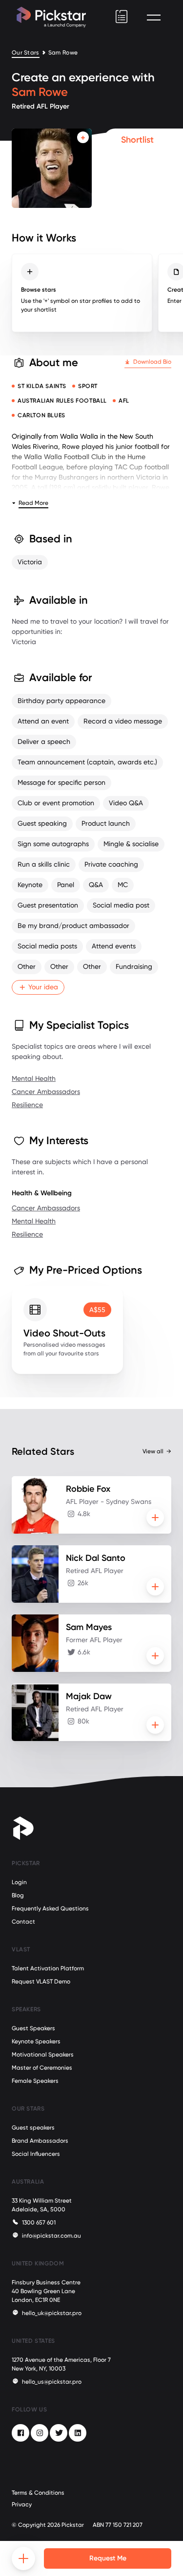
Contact (23, 1922)
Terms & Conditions (38, 2493)
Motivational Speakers (43, 2055)
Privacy (22, 2504)
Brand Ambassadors (40, 2141)
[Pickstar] (51, 17)
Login (19, 1882)
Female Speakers (35, 2081)
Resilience (27, 1105)
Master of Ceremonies (42, 2068)
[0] (122, 17)
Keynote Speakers (36, 2041)
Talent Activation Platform (48, 1968)
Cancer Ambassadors (46, 1092)
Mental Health (34, 1078)
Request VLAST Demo (41, 1982)
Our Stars (26, 53)
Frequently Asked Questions (50, 1909)
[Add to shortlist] (83, 137)
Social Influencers (36, 2154)
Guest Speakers (33, 2028)
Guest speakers (33, 2128)
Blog (18, 1895)
